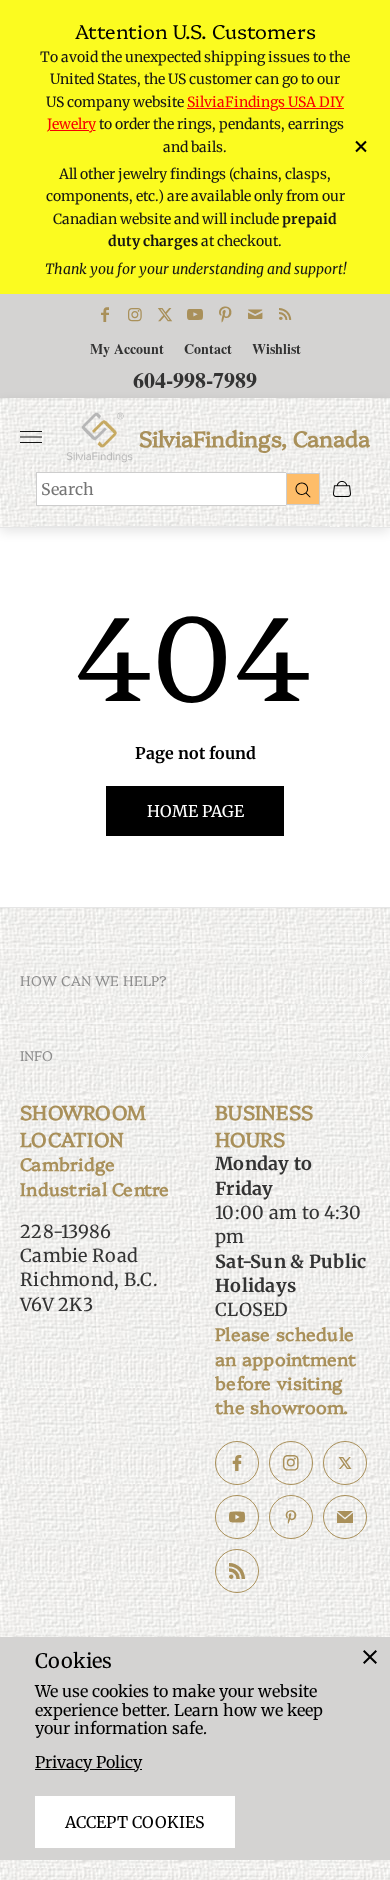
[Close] (370, 1657)
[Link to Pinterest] (225, 314)
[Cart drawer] (342, 489)
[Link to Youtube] (195, 314)
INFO (36, 1055)
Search (67, 489)
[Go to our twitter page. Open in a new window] (345, 1463)
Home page (195, 811)
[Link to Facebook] (105, 314)
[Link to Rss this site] (285, 314)
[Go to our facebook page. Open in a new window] (237, 1463)
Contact (208, 348)
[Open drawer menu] (31, 437)
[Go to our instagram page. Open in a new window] (291, 1463)
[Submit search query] (303, 489)
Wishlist (276, 348)
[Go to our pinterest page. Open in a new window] (291, 1517)
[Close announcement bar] (359, 146)
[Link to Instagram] (135, 314)
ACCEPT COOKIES (135, 1822)
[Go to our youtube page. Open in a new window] (237, 1517)
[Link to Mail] (255, 314)
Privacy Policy (88, 1762)
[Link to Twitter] (165, 314)
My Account (127, 348)
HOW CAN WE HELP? (93, 980)
